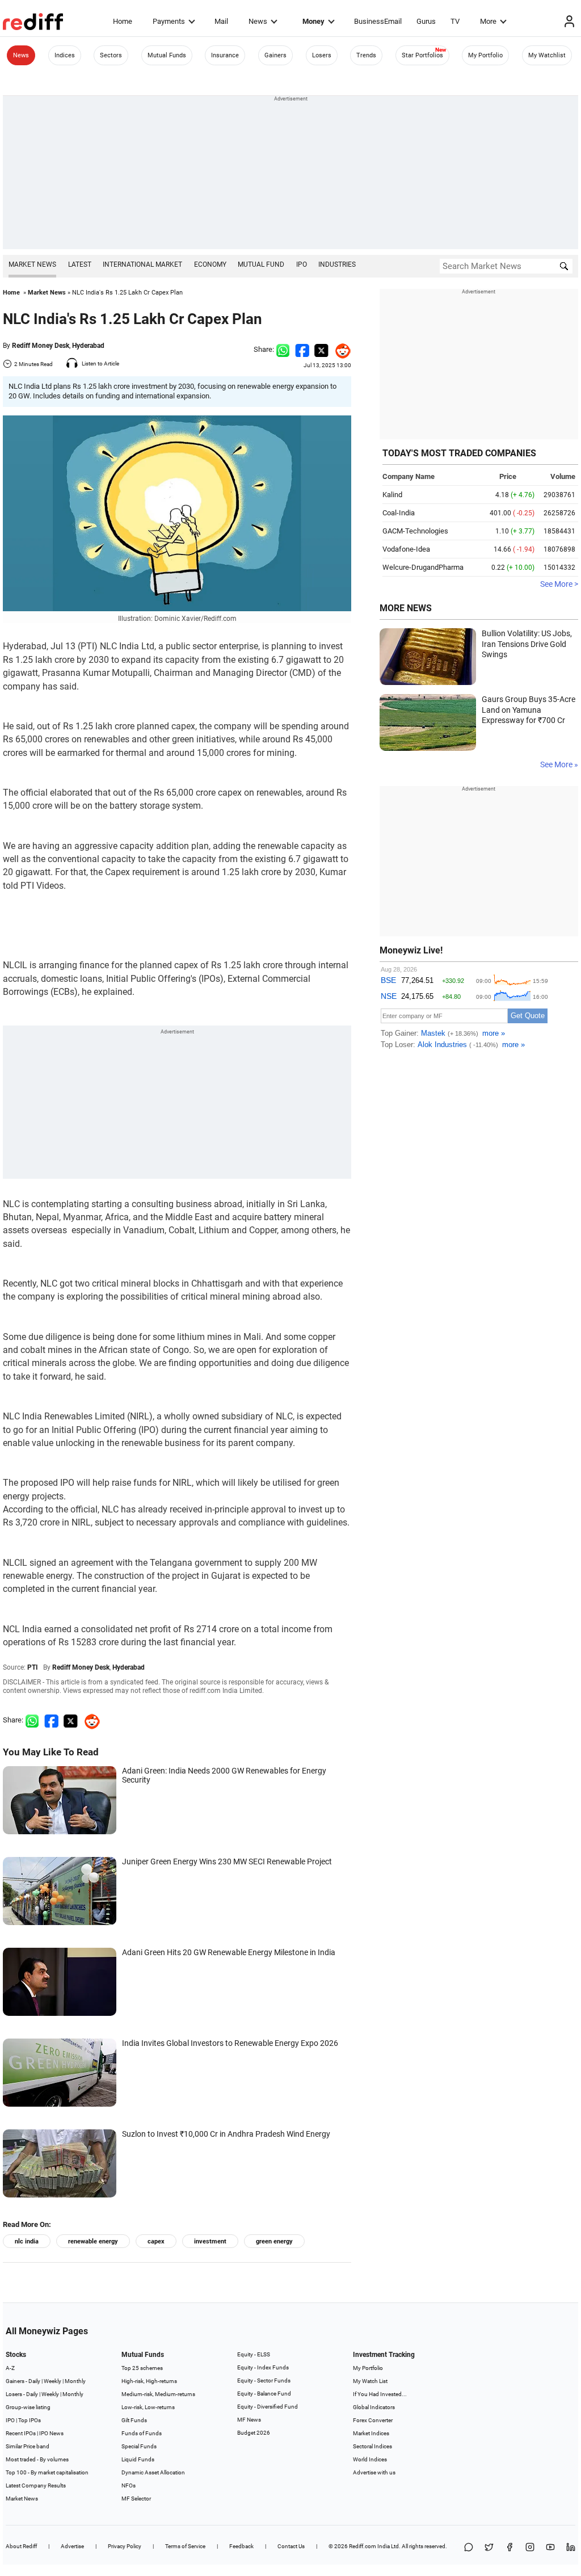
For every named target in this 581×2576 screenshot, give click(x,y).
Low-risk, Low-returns (148, 2407)
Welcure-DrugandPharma (423, 567)
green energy (274, 2241)
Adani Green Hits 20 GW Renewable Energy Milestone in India (229, 1952)
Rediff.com (363, 2546)
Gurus (426, 21)
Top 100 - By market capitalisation (47, 2472)
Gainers (275, 55)
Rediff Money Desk (41, 346)
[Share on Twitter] (321, 349)
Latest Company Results (36, 2485)
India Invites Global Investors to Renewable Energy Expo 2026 (230, 2043)
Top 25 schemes (142, 2368)
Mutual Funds (167, 55)
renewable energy (93, 2241)
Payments (169, 21)
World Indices (370, 2459)
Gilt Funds (134, 2420)
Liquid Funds (138, 2459)
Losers (322, 55)
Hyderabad (88, 346)
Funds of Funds (142, 2433)
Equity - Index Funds (263, 2367)
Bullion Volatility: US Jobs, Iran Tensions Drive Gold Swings (527, 644)
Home (123, 21)
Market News (32, 264)
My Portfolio (485, 55)
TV (455, 21)
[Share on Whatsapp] (283, 349)
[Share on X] (489, 2548)
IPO (302, 264)
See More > (559, 584)
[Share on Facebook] (302, 349)
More (488, 21)
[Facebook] (510, 2548)
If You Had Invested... (380, 2394)
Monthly (75, 2381)
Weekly (52, 2381)
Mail (221, 21)
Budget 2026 (254, 2433)
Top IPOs (30, 2420)
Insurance (225, 55)
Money (313, 21)
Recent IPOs (21, 2433)
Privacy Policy (125, 2546)
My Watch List (370, 2381)
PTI (33, 1667)
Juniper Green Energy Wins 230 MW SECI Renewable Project (227, 1861)
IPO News (51, 2433)
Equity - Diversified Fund (268, 2407)
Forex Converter (373, 2420)
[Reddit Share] (340, 349)
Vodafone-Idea (406, 549)
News (258, 21)
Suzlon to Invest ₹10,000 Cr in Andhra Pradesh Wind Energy (226, 2134)
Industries (337, 264)
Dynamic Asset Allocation (153, 2472)
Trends (366, 55)
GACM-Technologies (415, 531)
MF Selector (136, 2499)
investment (210, 2241)
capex (156, 2241)
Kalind (392, 495)
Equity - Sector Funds (264, 2380)
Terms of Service (185, 2546)
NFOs (129, 2485)
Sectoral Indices (372, 2446)
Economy (210, 264)
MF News (249, 2420)
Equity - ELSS (254, 2354)
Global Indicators (374, 2407)
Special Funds (139, 2446)
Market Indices (371, 2433)
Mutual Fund (261, 264)
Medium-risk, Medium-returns (158, 2394)
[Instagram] (530, 2548)
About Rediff (21, 2546)
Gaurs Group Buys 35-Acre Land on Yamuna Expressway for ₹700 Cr (529, 710)
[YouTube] (550, 2548)
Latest (80, 264)
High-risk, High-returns (149, 2381)
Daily (34, 2381)
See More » (559, 764)
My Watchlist (547, 55)
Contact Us (291, 2546)
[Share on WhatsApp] (469, 2548)
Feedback (241, 2546)
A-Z (10, 2368)
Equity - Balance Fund (264, 2394)
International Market (142, 264)
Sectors (111, 55)
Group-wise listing (28, 2407)
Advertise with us (374, 2472)
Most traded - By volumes (37, 2459)
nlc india (27, 2241)
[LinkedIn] (571, 2548)
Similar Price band (28, 2446)
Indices (65, 55)
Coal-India (399, 513)
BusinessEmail (378, 21)
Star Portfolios (422, 55)
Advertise (72, 2546)
